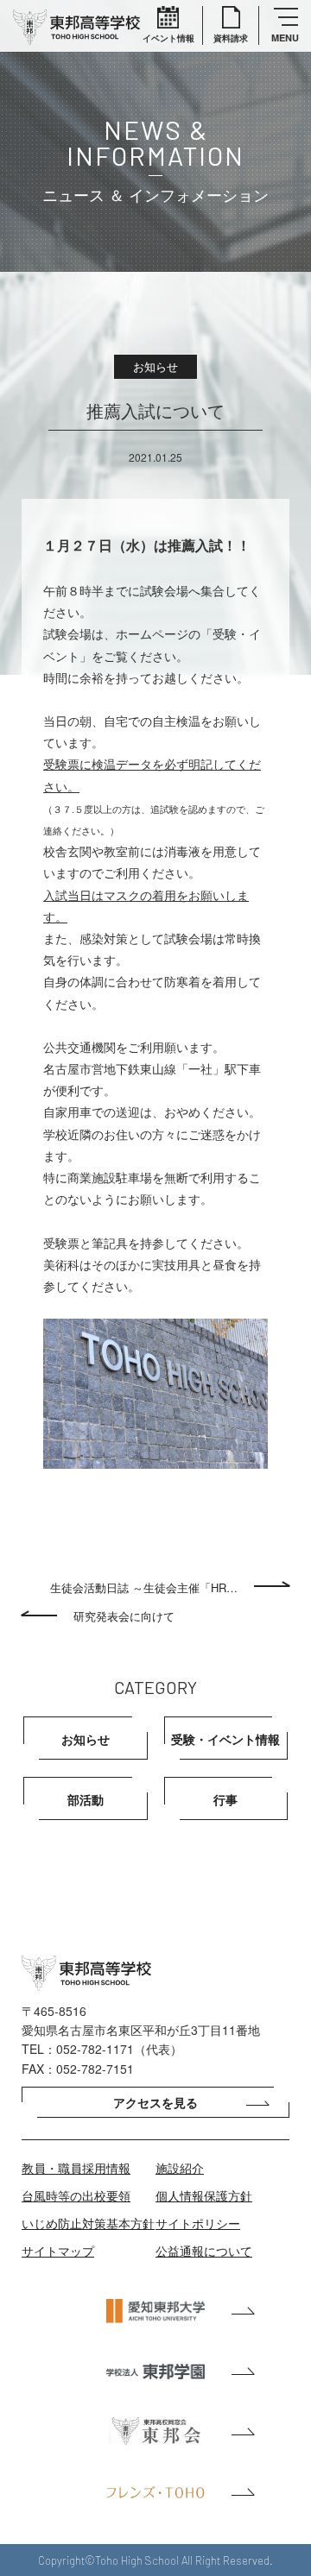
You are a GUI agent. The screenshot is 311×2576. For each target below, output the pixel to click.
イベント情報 (168, 38)
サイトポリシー (198, 2223)
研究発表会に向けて (124, 1616)
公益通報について (204, 2251)
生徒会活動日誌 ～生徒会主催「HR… (144, 1587)
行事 (225, 1799)
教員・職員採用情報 (76, 2168)
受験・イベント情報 (225, 1739)
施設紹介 (180, 2168)
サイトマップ (58, 2251)
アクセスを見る (155, 2102)
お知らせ (86, 1739)
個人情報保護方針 (204, 2195)
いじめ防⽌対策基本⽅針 (88, 2223)
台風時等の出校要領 (76, 2195)
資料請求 (231, 38)
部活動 (86, 1799)
